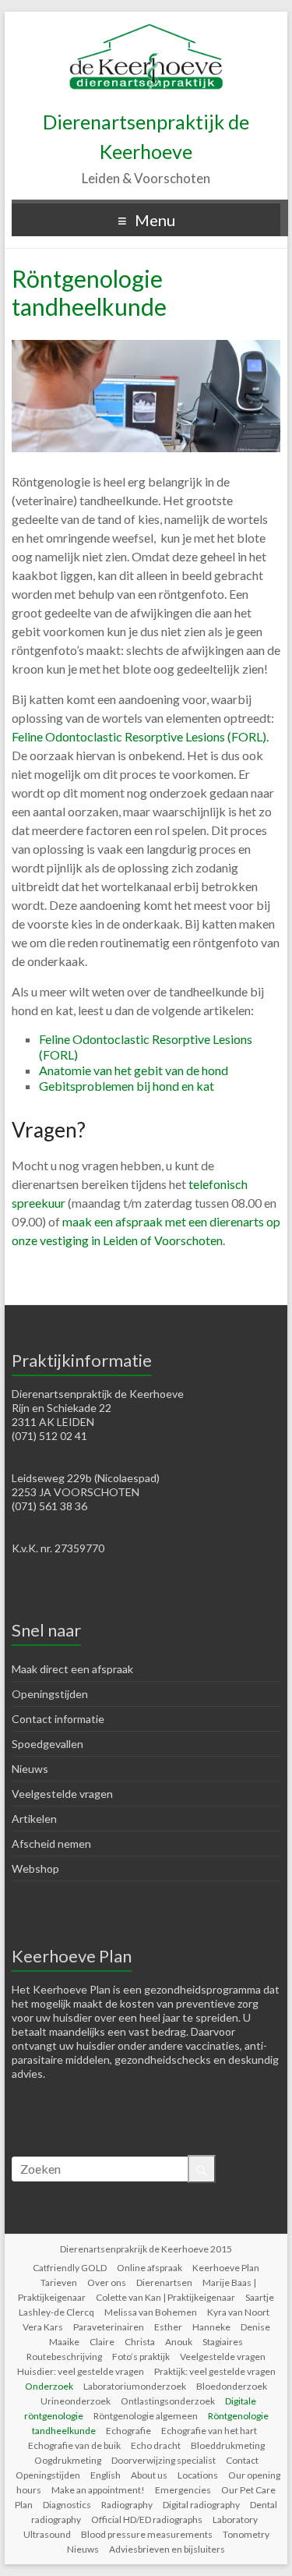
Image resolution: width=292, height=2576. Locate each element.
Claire (102, 2342)
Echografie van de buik (74, 2445)
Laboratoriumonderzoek (135, 2386)
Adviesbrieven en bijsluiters (167, 2549)
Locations (198, 2475)
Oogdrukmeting (68, 2460)
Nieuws (30, 1769)
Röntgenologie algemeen (146, 2416)
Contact (242, 2460)
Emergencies (183, 2490)
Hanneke (211, 2327)
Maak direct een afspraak (72, 1669)
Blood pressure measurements (147, 2534)
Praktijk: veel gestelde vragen (215, 2371)
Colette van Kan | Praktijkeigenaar (165, 2297)
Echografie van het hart (209, 2431)
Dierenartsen (164, 2282)
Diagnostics (67, 2505)
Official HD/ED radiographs (147, 2519)
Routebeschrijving (64, 2357)
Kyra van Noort (238, 2312)
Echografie (128, 2431)
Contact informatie (58, 1719)
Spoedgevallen (47, 1744)
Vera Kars (43, 2327)
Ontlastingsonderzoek (168, 2401)
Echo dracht (156, 2445)
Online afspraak (150, 2268)
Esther (168, 2327)
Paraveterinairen (109, 2327)
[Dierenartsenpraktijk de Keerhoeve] (146, 31)
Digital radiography (201, 2505)
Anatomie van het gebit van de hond (134, 1070)
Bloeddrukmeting (228, 2445)
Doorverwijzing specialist (164, 2460)
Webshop (35, 1868)
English (106, 2475)
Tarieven (59, 2282)
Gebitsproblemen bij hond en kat (127, 1086)
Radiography (127, 2505)
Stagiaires (223, 2342)
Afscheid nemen (51, 1844)
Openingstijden (50, 1694)
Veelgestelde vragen (62, 1794)
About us (149, 2475)
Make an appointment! (98, 2490)
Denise (255, 2327)
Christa (140, 2342)
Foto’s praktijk (141, 2357)
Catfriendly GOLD (70, 2268)
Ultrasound (47, 2534)
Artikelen (34, 1819)
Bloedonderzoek (232, 2386)
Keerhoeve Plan (226, 2268)
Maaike (64, 2342)
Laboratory (235, 2519)
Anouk (179, 2342)
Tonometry (246, 2534)
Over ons (107, 2282)
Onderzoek (49, 2386)
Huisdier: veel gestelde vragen (81, 2371)
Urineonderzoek (76, 2401)
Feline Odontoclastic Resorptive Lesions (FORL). (141, 736)
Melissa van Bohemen (151, 2312)
